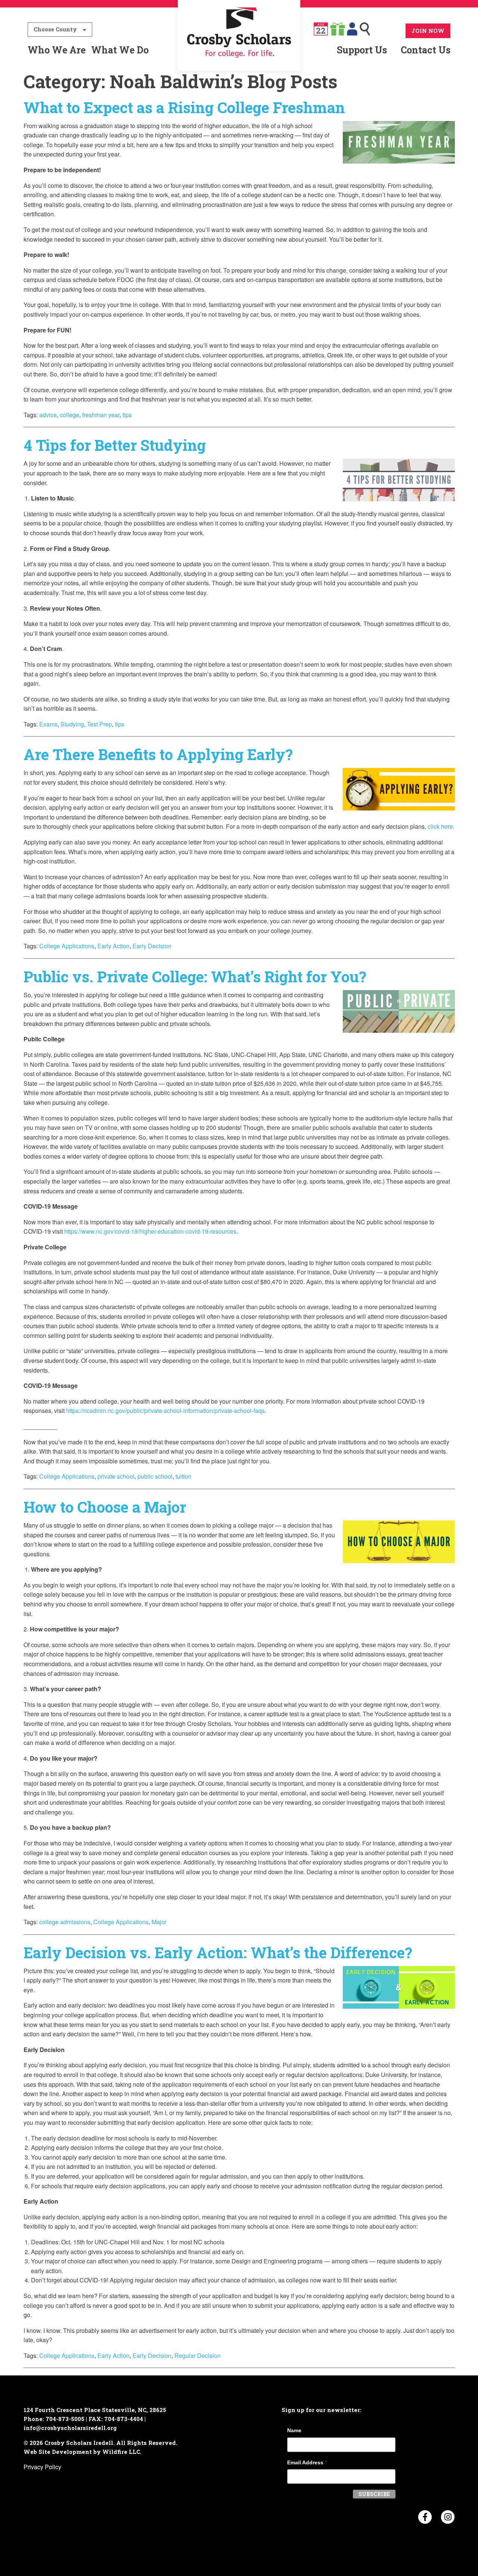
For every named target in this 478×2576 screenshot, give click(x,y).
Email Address (307, 2462)
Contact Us (426, 50)
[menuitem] (239, 50)
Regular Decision (198, 2355)
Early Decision (152, 946)
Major (159, 1922)
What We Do (120, 50)
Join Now (428, 31)
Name (294, 2430)
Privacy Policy (42, 2467)
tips (127, 415)
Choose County (55, 29)
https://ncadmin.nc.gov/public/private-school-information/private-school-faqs (165, 1411)
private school (116, 1476)
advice (48, 415)
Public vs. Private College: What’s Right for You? (195, 977)
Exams (48, 724)
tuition (184, 1476)
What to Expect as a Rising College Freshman (184, 107)
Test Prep (100, 724)
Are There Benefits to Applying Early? (158, 754)
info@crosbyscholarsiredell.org (70, 2428)
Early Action (114, 946)
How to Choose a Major (105, 1507)
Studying (72, 724)
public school (155, 1476)
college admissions (65, 1922)
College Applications (67, 946)
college (69, 415)
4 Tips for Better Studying (115, 445)
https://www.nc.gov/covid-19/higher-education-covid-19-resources (150, 1231)
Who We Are (57, 50)
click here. (441, 826)
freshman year (101, 415)
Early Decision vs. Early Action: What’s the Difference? (218, 1952)
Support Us (362, 50)
